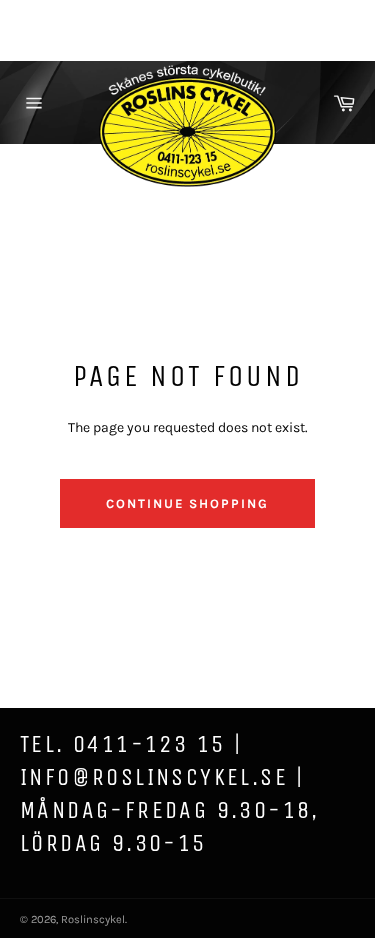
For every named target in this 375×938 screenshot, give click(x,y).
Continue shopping (187, 503)
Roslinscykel (93, 919)
